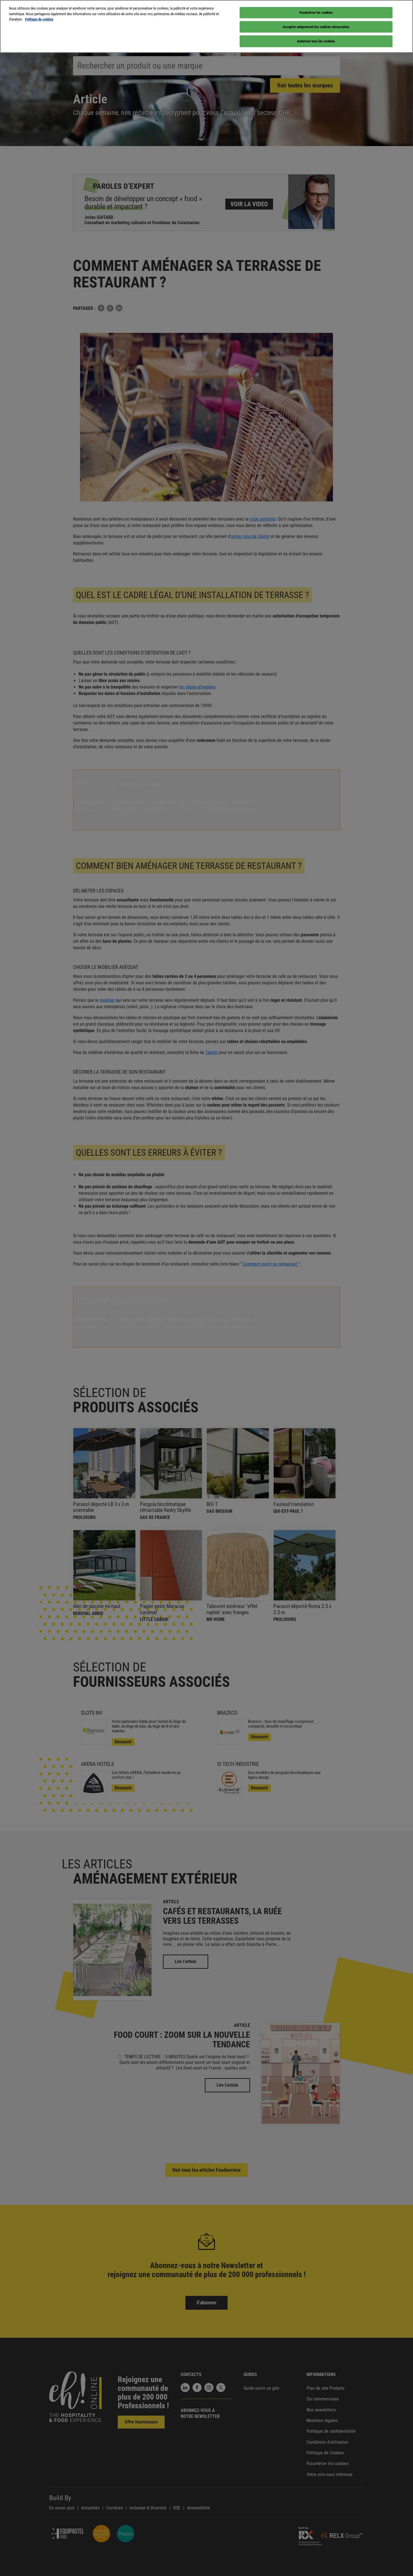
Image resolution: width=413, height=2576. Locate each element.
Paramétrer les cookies (316, 13)
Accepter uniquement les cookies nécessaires (316, 27)
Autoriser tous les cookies (316, 41)
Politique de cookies (39, 19)
